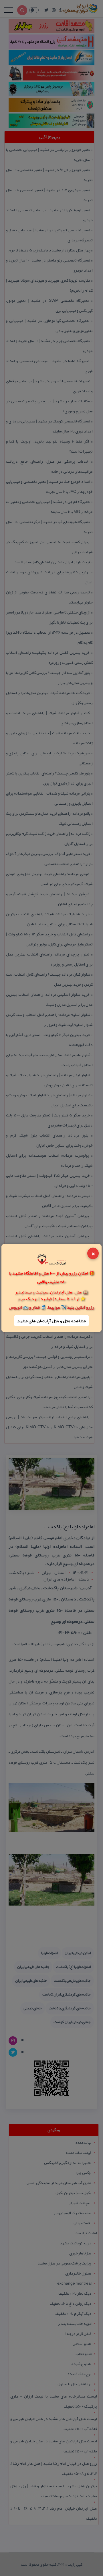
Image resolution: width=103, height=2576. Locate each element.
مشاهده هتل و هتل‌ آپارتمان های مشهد (51, 1320)
